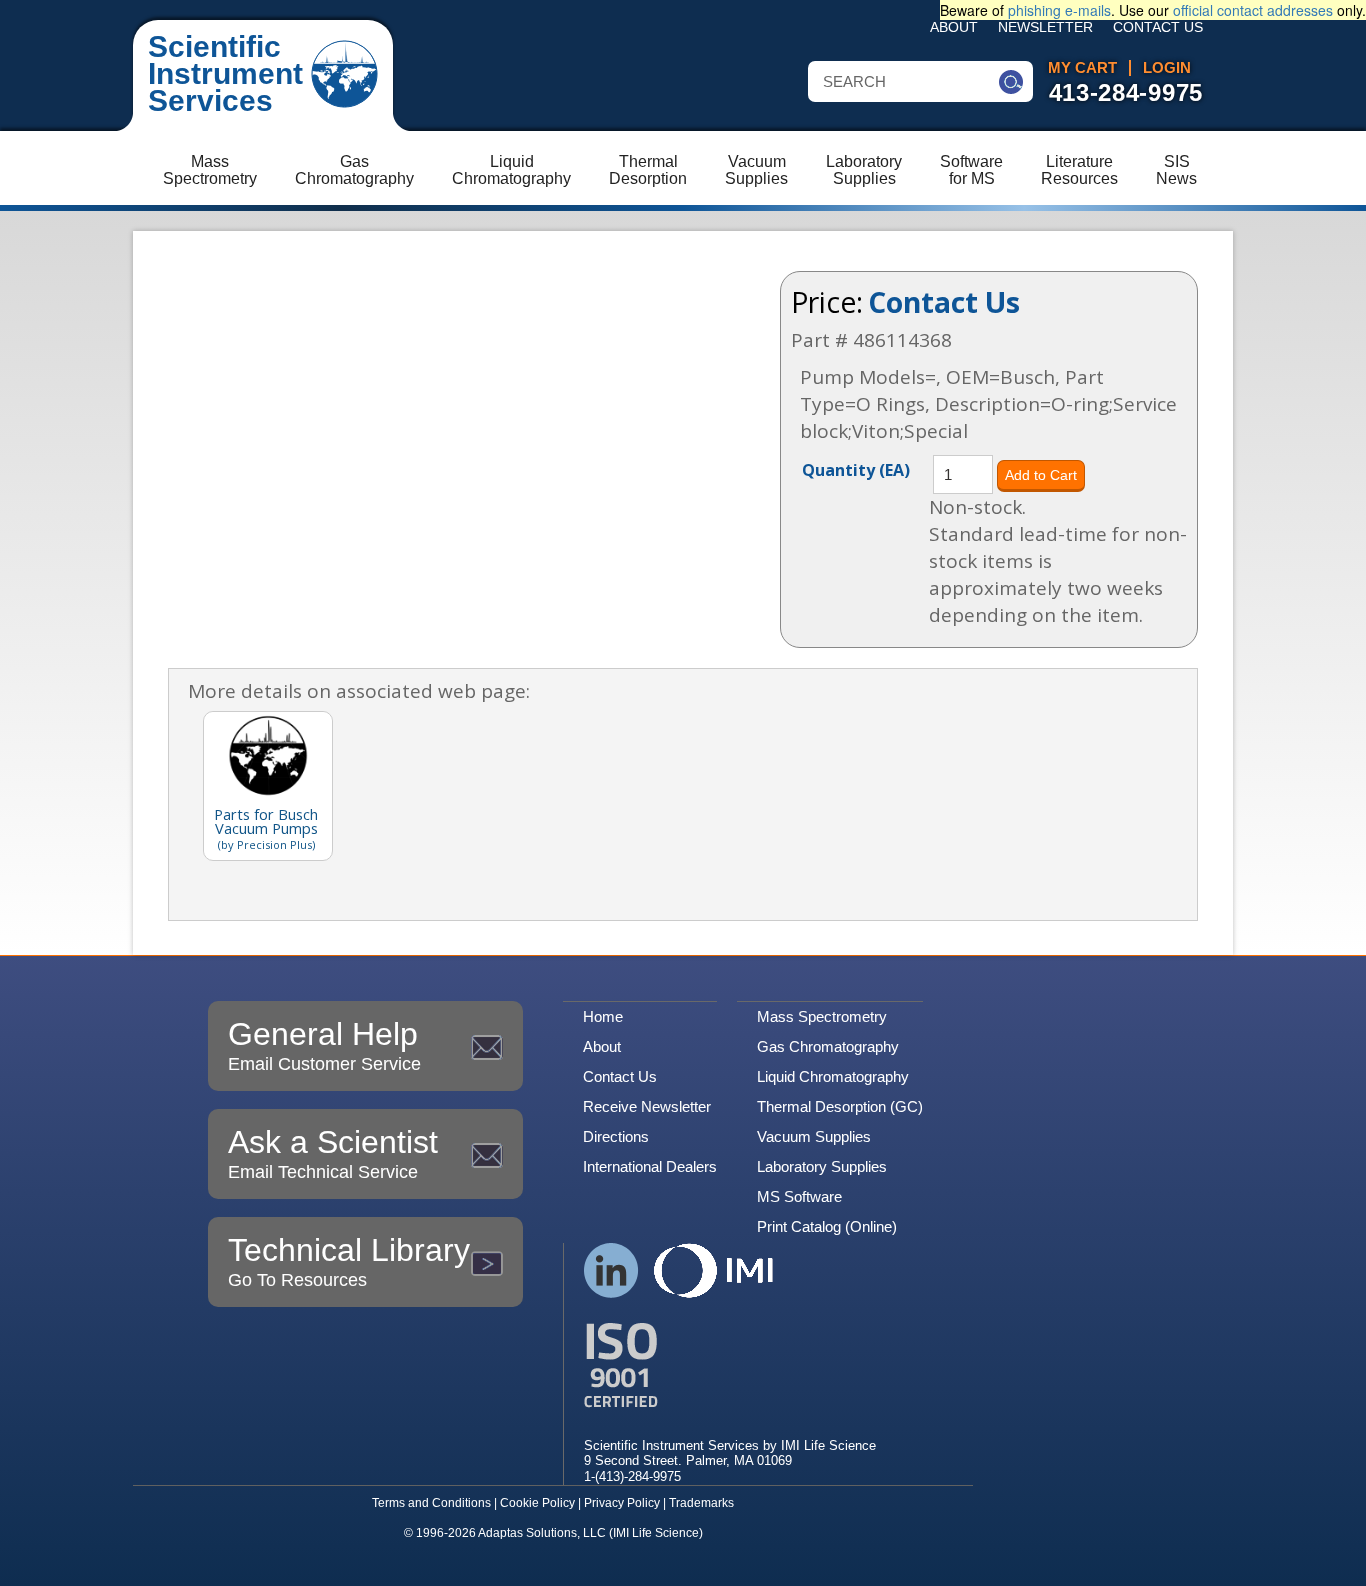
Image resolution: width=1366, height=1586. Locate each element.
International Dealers (650, 1166)
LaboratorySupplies (864, 170)
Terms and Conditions (431, 1503)
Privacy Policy (622, 1503)
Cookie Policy (537, 1503)
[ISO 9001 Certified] (730, 1365)
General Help (324, 1045)
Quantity (856, 469)
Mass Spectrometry (822, 1016)
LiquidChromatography (511, 170)
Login (1167, 68)
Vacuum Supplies (814, 1136)
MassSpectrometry (210, 170)
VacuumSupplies (756, 170)
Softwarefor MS (971, 170)
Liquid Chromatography (833, 1076)
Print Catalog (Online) (827, 1226)
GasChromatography (354, 170)
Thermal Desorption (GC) (840, 1106)
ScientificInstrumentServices (225, 73)
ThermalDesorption (648, 170)
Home (603, 1016)
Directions (616, 1136)
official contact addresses (1253, 10)
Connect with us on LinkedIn (611, 1270)
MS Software (799, 1196)
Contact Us (1158, 27)
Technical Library (349, 1261)
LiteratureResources (1079, 170)
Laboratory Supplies (822, 1166)
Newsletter (1045, 27)
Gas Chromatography (828, 1046)
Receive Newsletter (647, 1106)
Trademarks (701, 1503)
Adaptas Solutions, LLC (542, 1533)
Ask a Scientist (333, 1153)
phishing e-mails (1059, 10)
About (954, 27)
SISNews (1176, 170)
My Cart (1082, 68)
